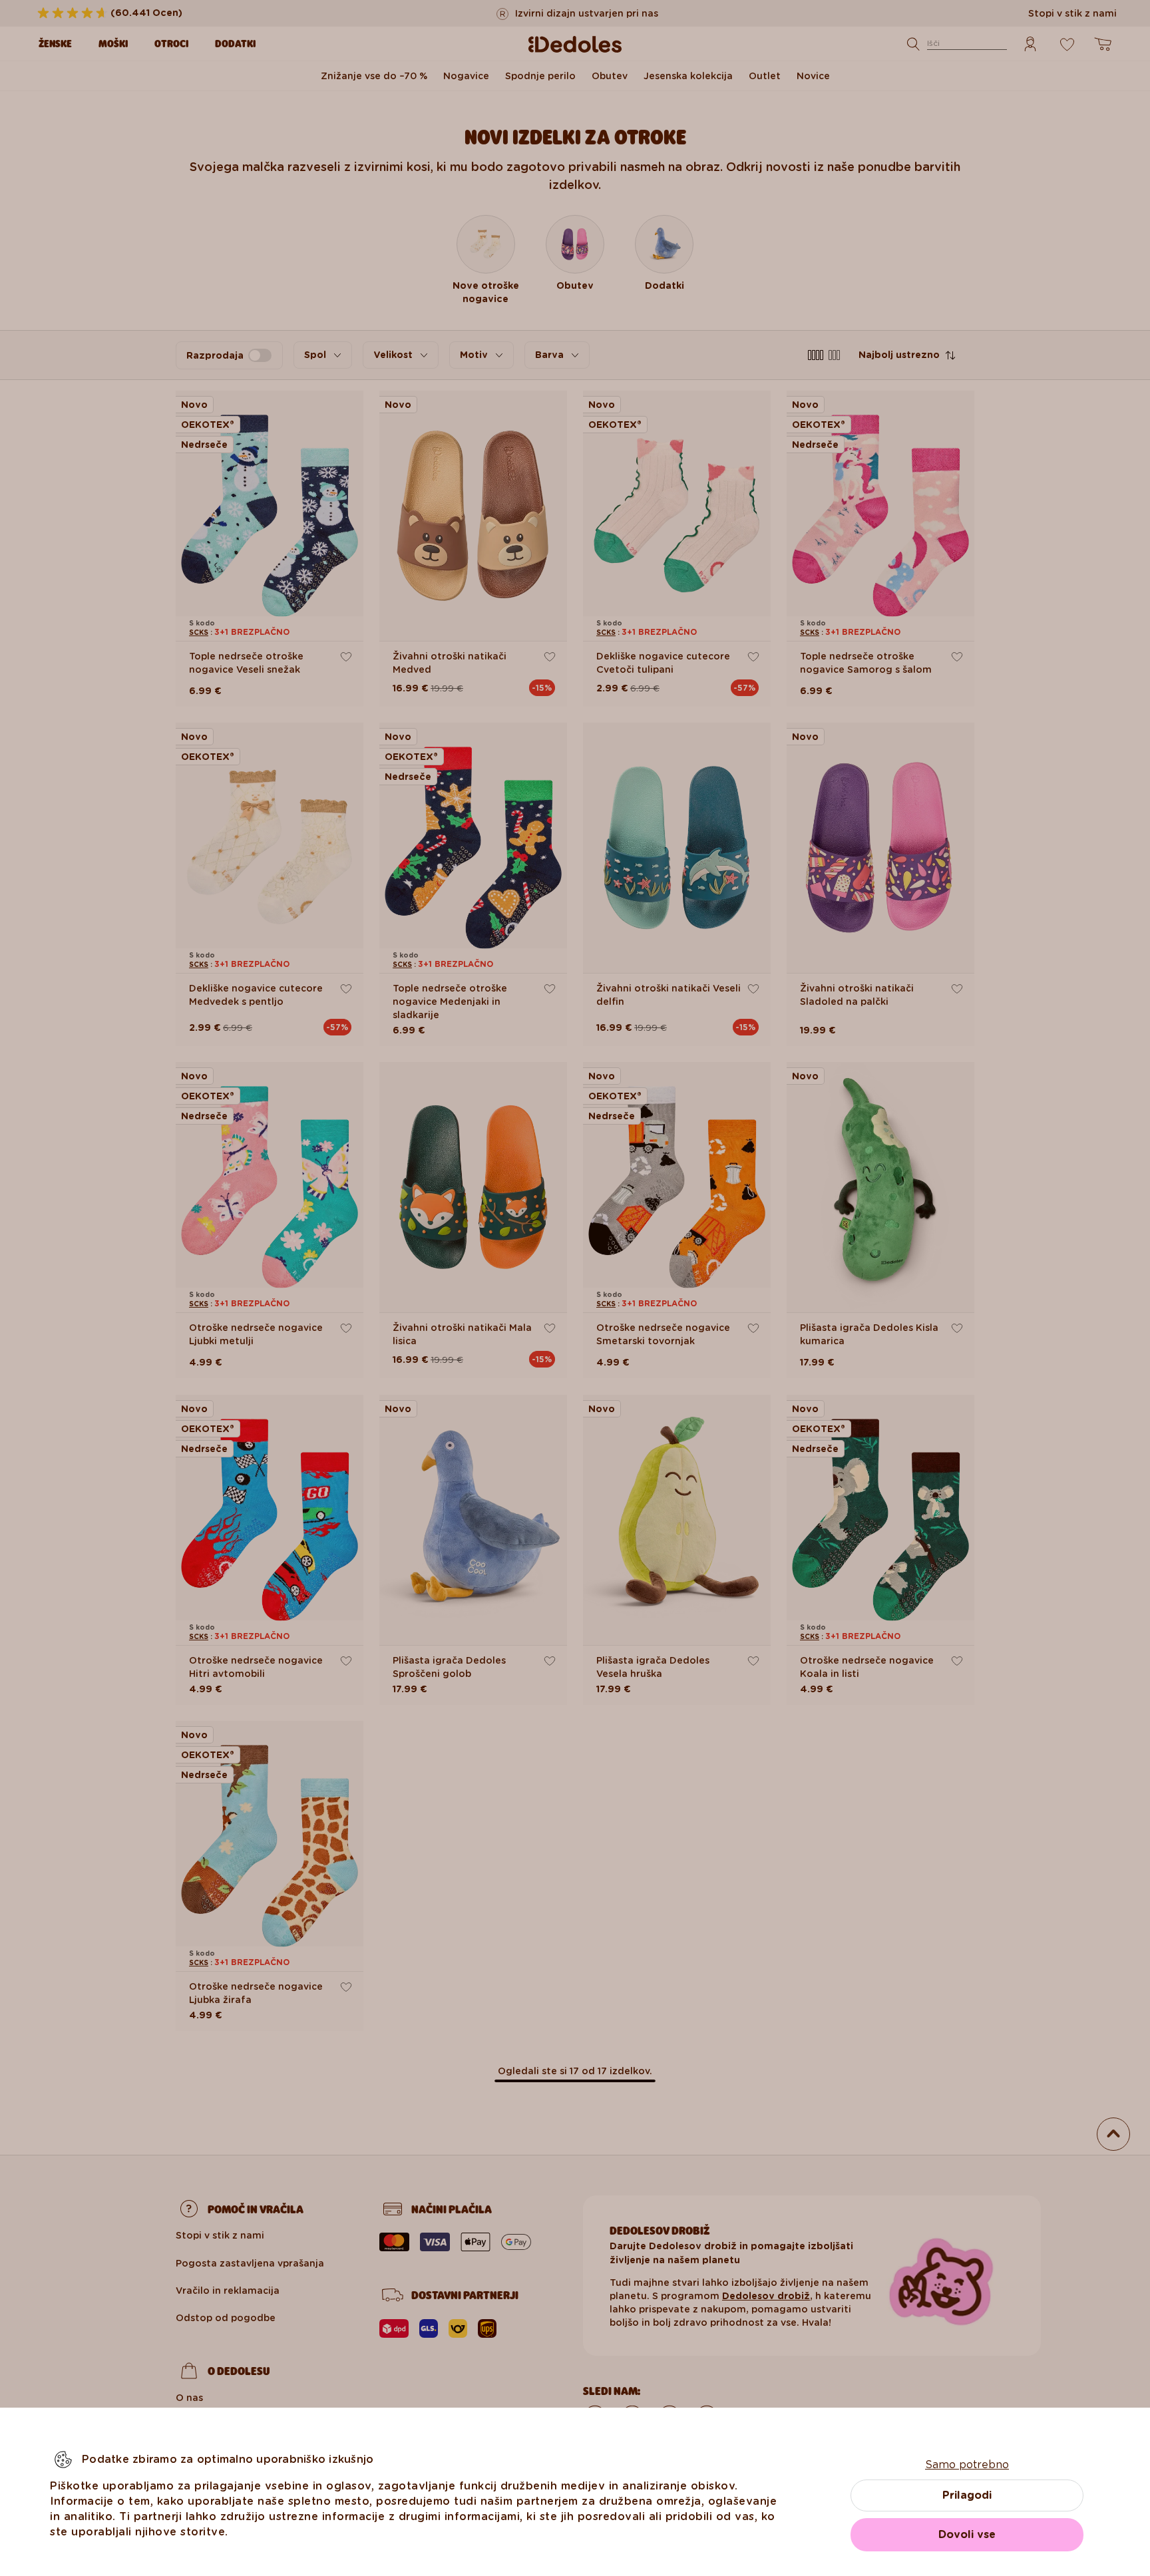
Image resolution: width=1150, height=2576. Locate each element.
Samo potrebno (967, 2465)
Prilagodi (967, 2495)
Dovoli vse (967, 2534)
